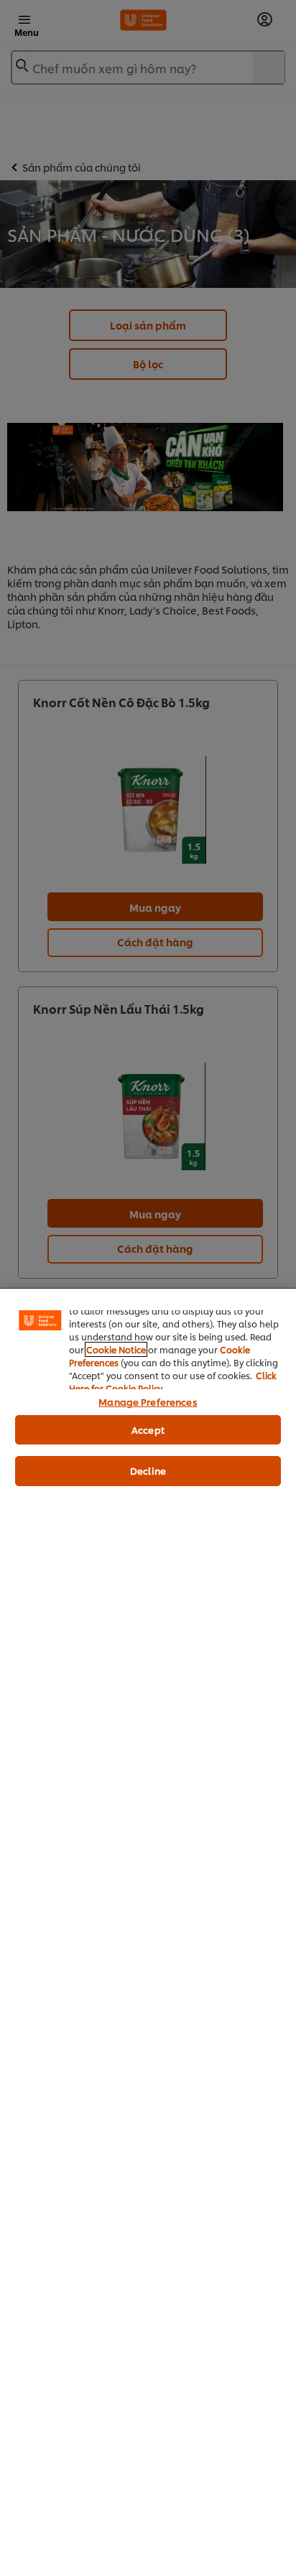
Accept (148, 1429)
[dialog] (148, 1932)
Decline (148, 1470)
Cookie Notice (116, 1349)
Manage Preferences (148, 1401)
